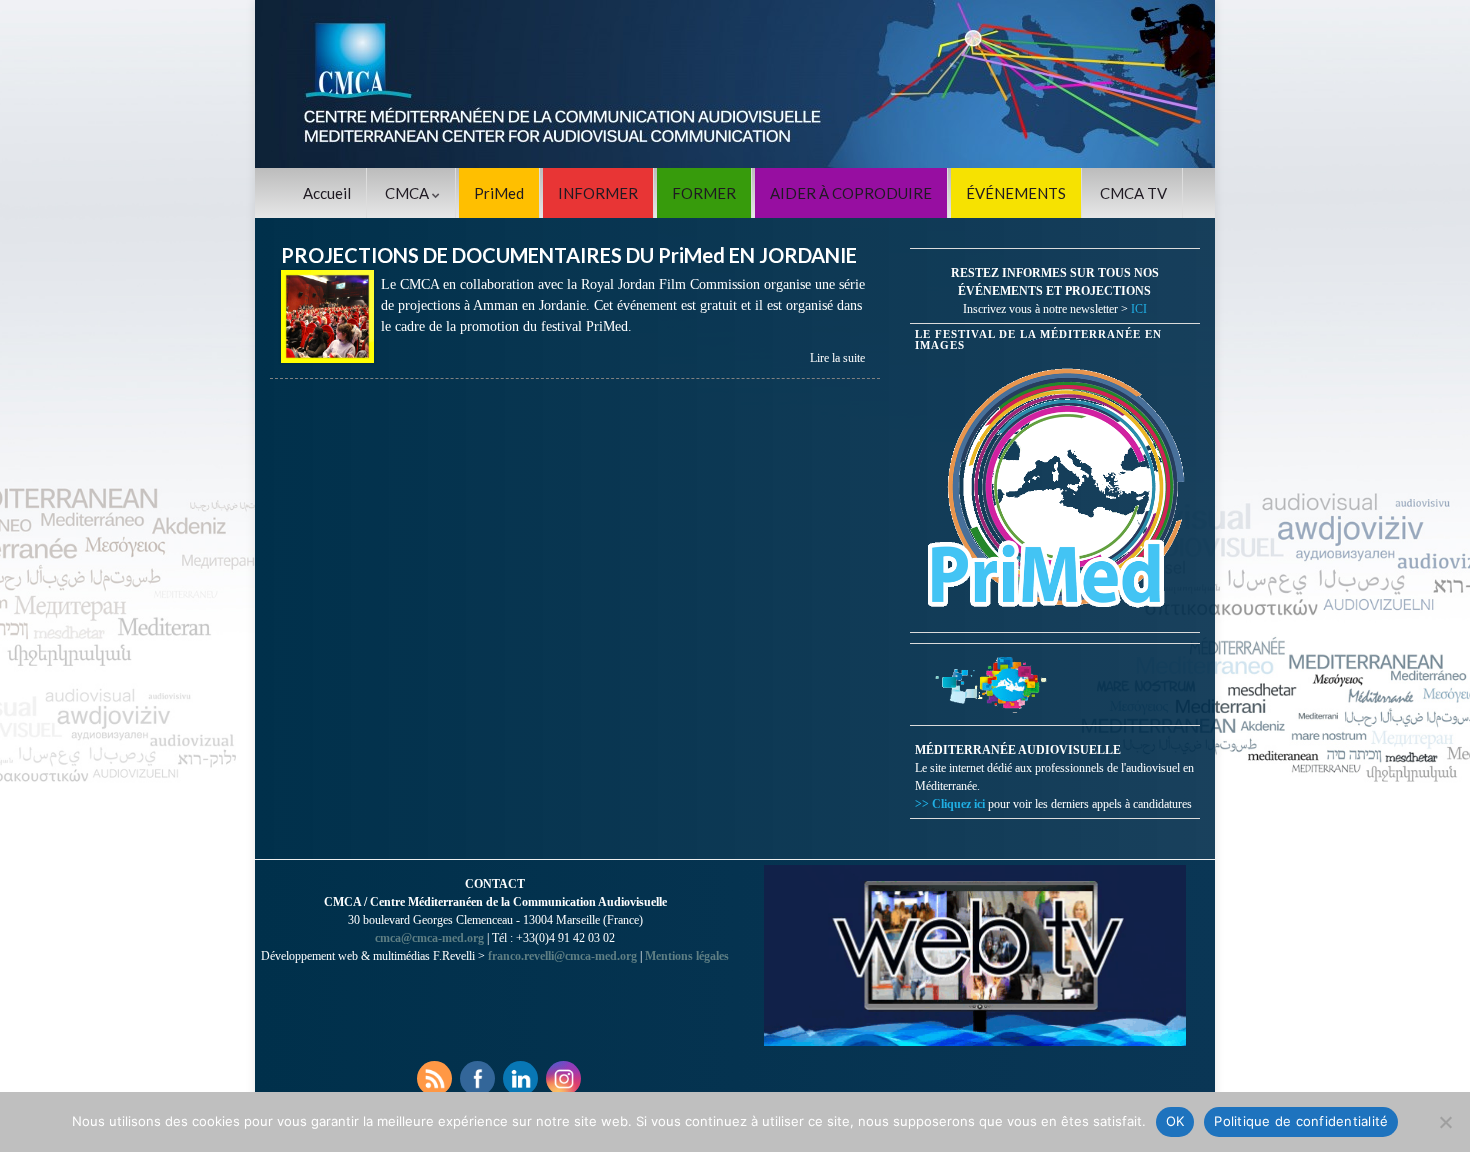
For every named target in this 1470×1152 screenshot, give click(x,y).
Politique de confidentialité (1301, 1121)
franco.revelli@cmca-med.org (562, 956)
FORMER (704, 193)
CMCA (408, 193)
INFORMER (598, 193)
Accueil (327, 193)
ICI (1139, 309)
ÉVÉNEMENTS (1016, 193)
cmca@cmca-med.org (429, 938)
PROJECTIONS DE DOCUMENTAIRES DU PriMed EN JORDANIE (569, 255)
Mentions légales (687, 956)
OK (1175, 1121)
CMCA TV (1133, 193)
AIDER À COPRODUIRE (851, 193)
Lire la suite (837, 358)
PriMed (499, 193)
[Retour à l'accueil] (735, 84)
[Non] (1445, 1122)
